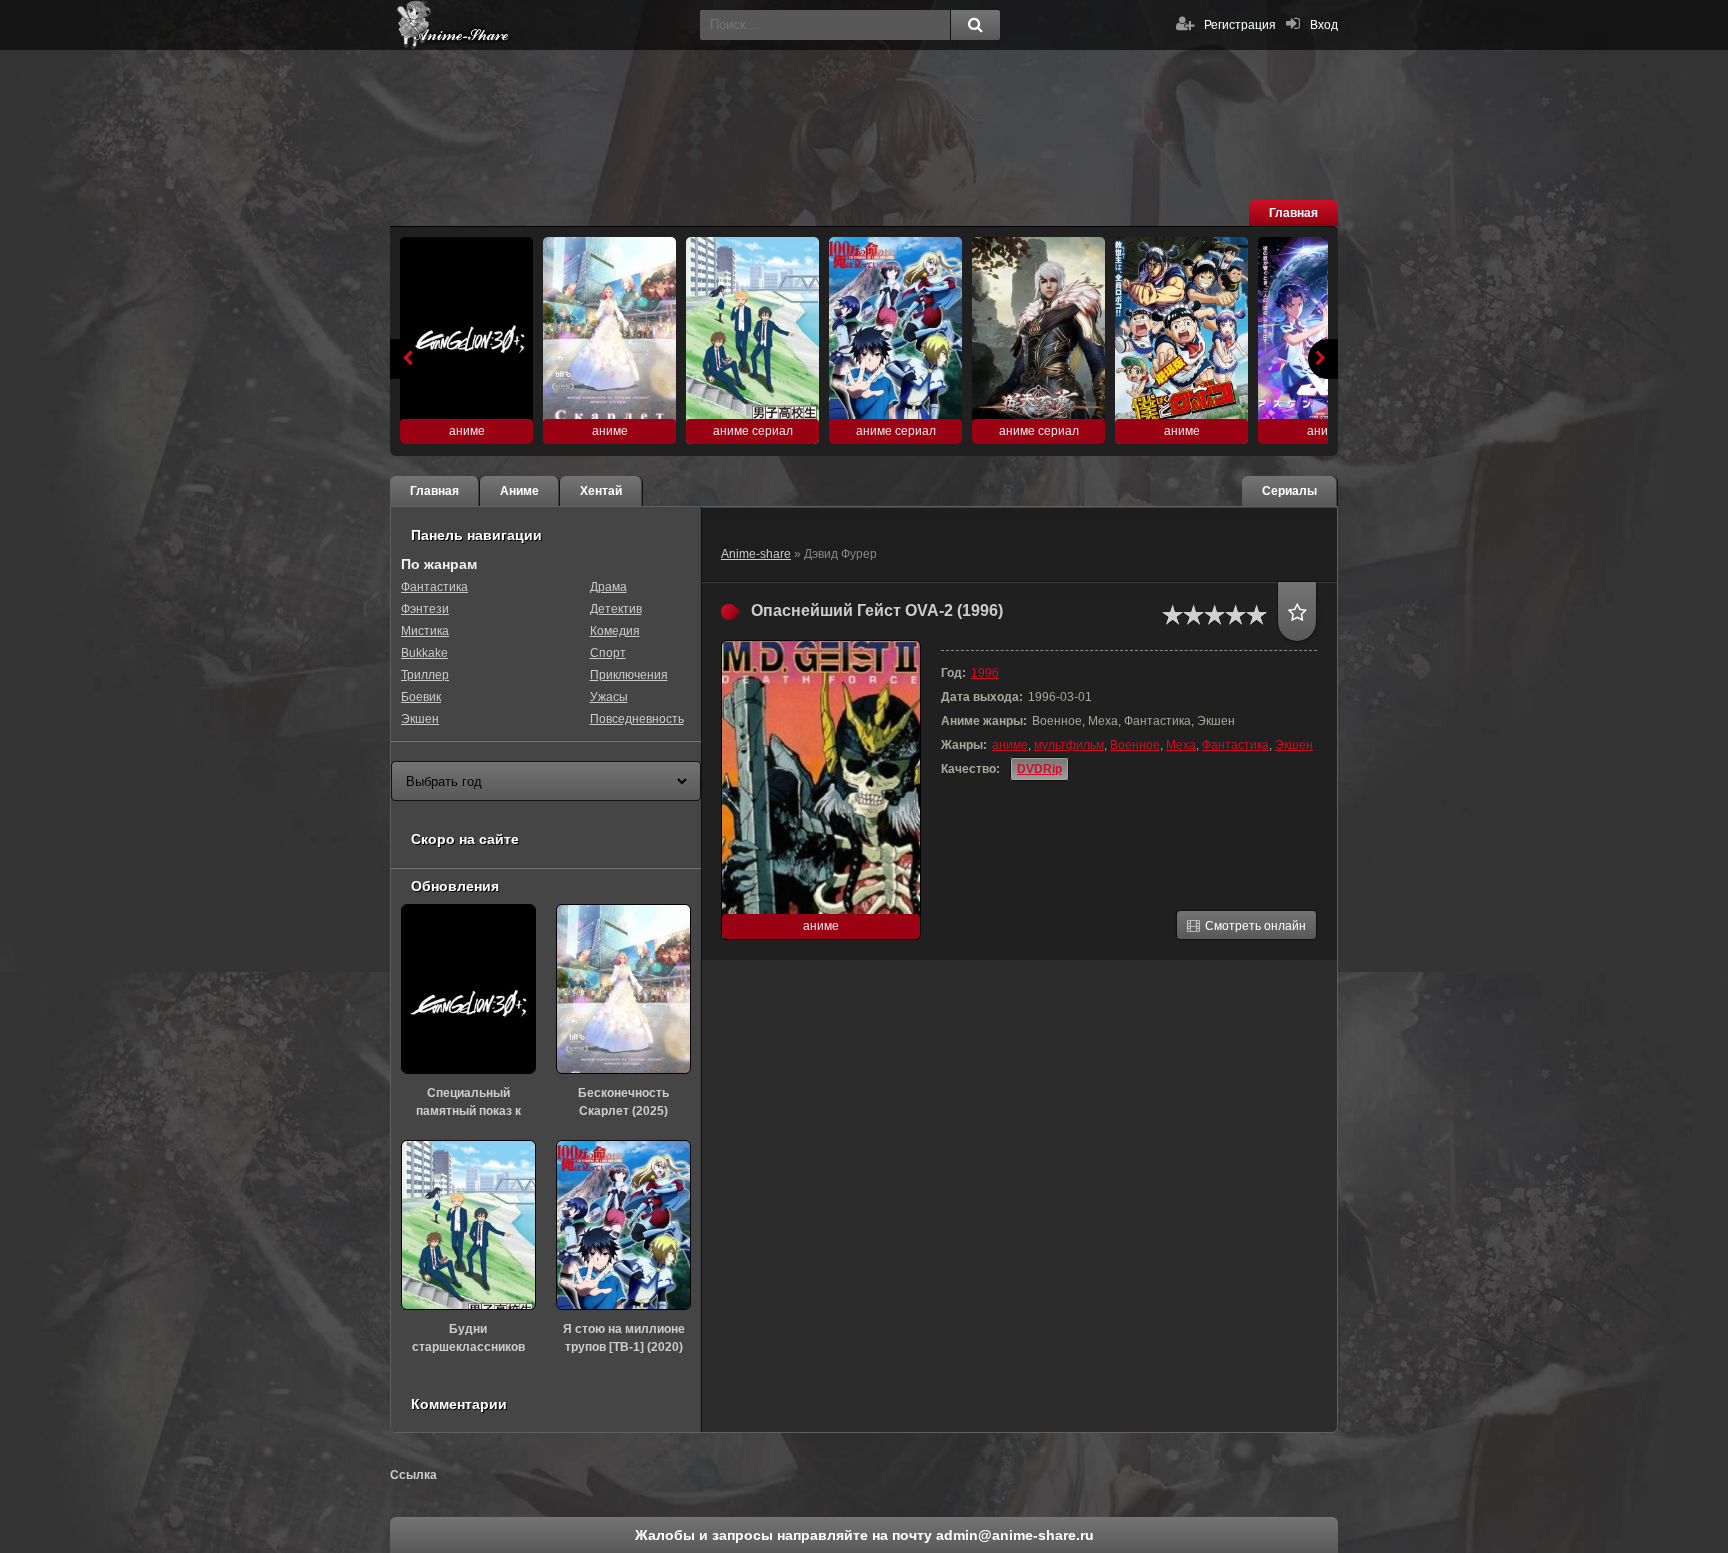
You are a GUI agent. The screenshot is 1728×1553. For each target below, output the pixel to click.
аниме (1010, 745)
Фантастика (1235, 745)
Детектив (616, 609)
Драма (608, 587)
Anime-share (756, 554)
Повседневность (637, 719)
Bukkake (424, 653)
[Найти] (975, 25)
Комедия (615, 631)
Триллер (425, 675)
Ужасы (609, 697)
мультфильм (1069, 745)
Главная (1293, 213)
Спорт (608, 653)
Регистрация (1240, 25)
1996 (985, 673)
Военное (1135, 745)
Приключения (629, 675)
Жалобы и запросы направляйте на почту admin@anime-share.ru (864, 1535)
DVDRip (1039, 769)
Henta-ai (540, 25)
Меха (1181, 745)
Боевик (421, 697)
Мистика (425, 631)
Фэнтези (425, 609)
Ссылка (413, 1475)
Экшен (1294, 745)
